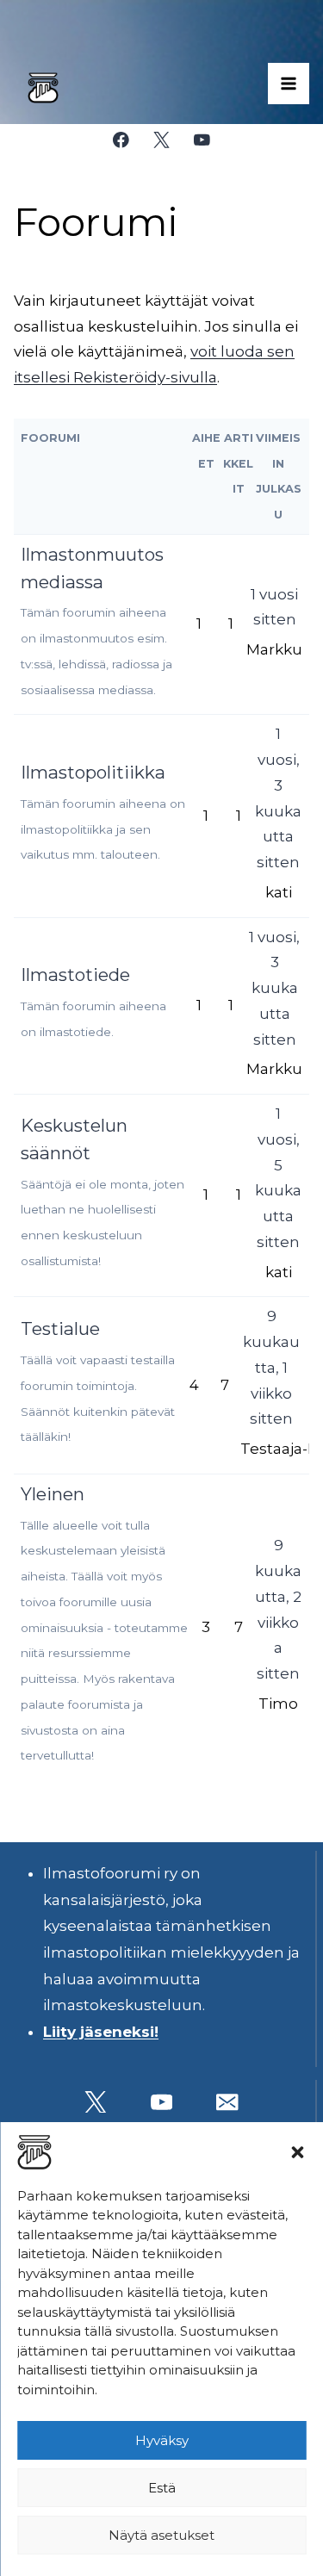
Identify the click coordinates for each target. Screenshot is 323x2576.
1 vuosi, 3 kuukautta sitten (274, 988)
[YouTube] (202, 140)
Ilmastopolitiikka (93, 772)
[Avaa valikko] (289, 84)
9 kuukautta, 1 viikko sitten (271, 1367)
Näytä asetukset (161, 2535)
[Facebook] (121, 140)
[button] (297, 2152)
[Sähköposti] (228, 2102)
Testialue (60, 1328)
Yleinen (53, 1494)
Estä (162, 2488)
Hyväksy (162, 2440)
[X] (161, 140)
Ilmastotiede (75, 975)
